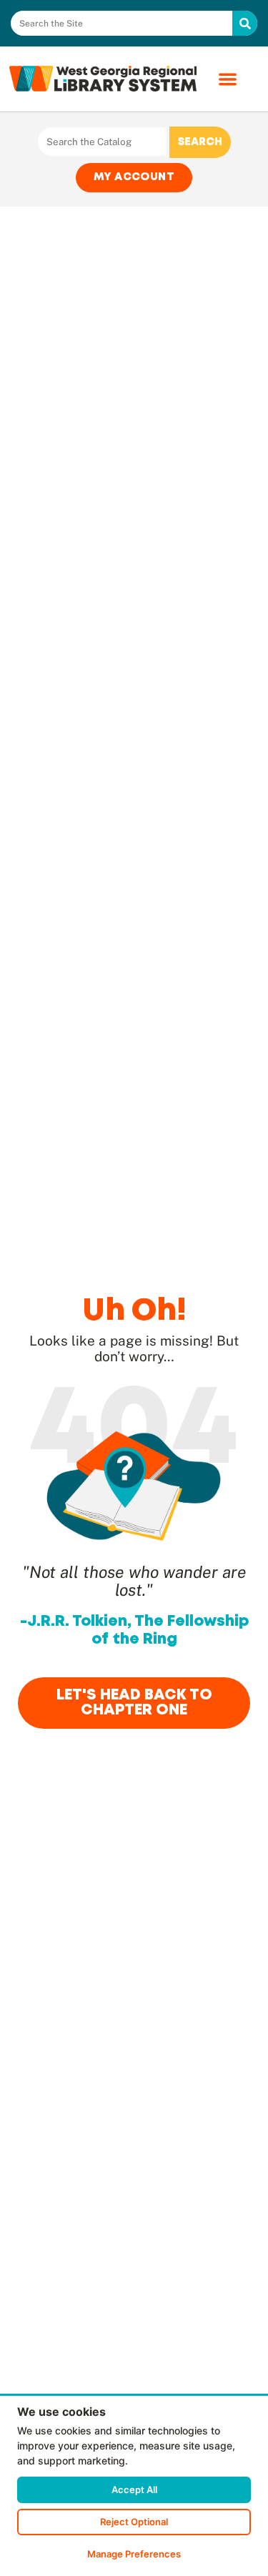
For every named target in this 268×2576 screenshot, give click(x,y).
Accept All (134, 2489)
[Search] (245, 23)
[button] (228, 79)
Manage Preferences (134, 2554)
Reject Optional (134, 2522)
